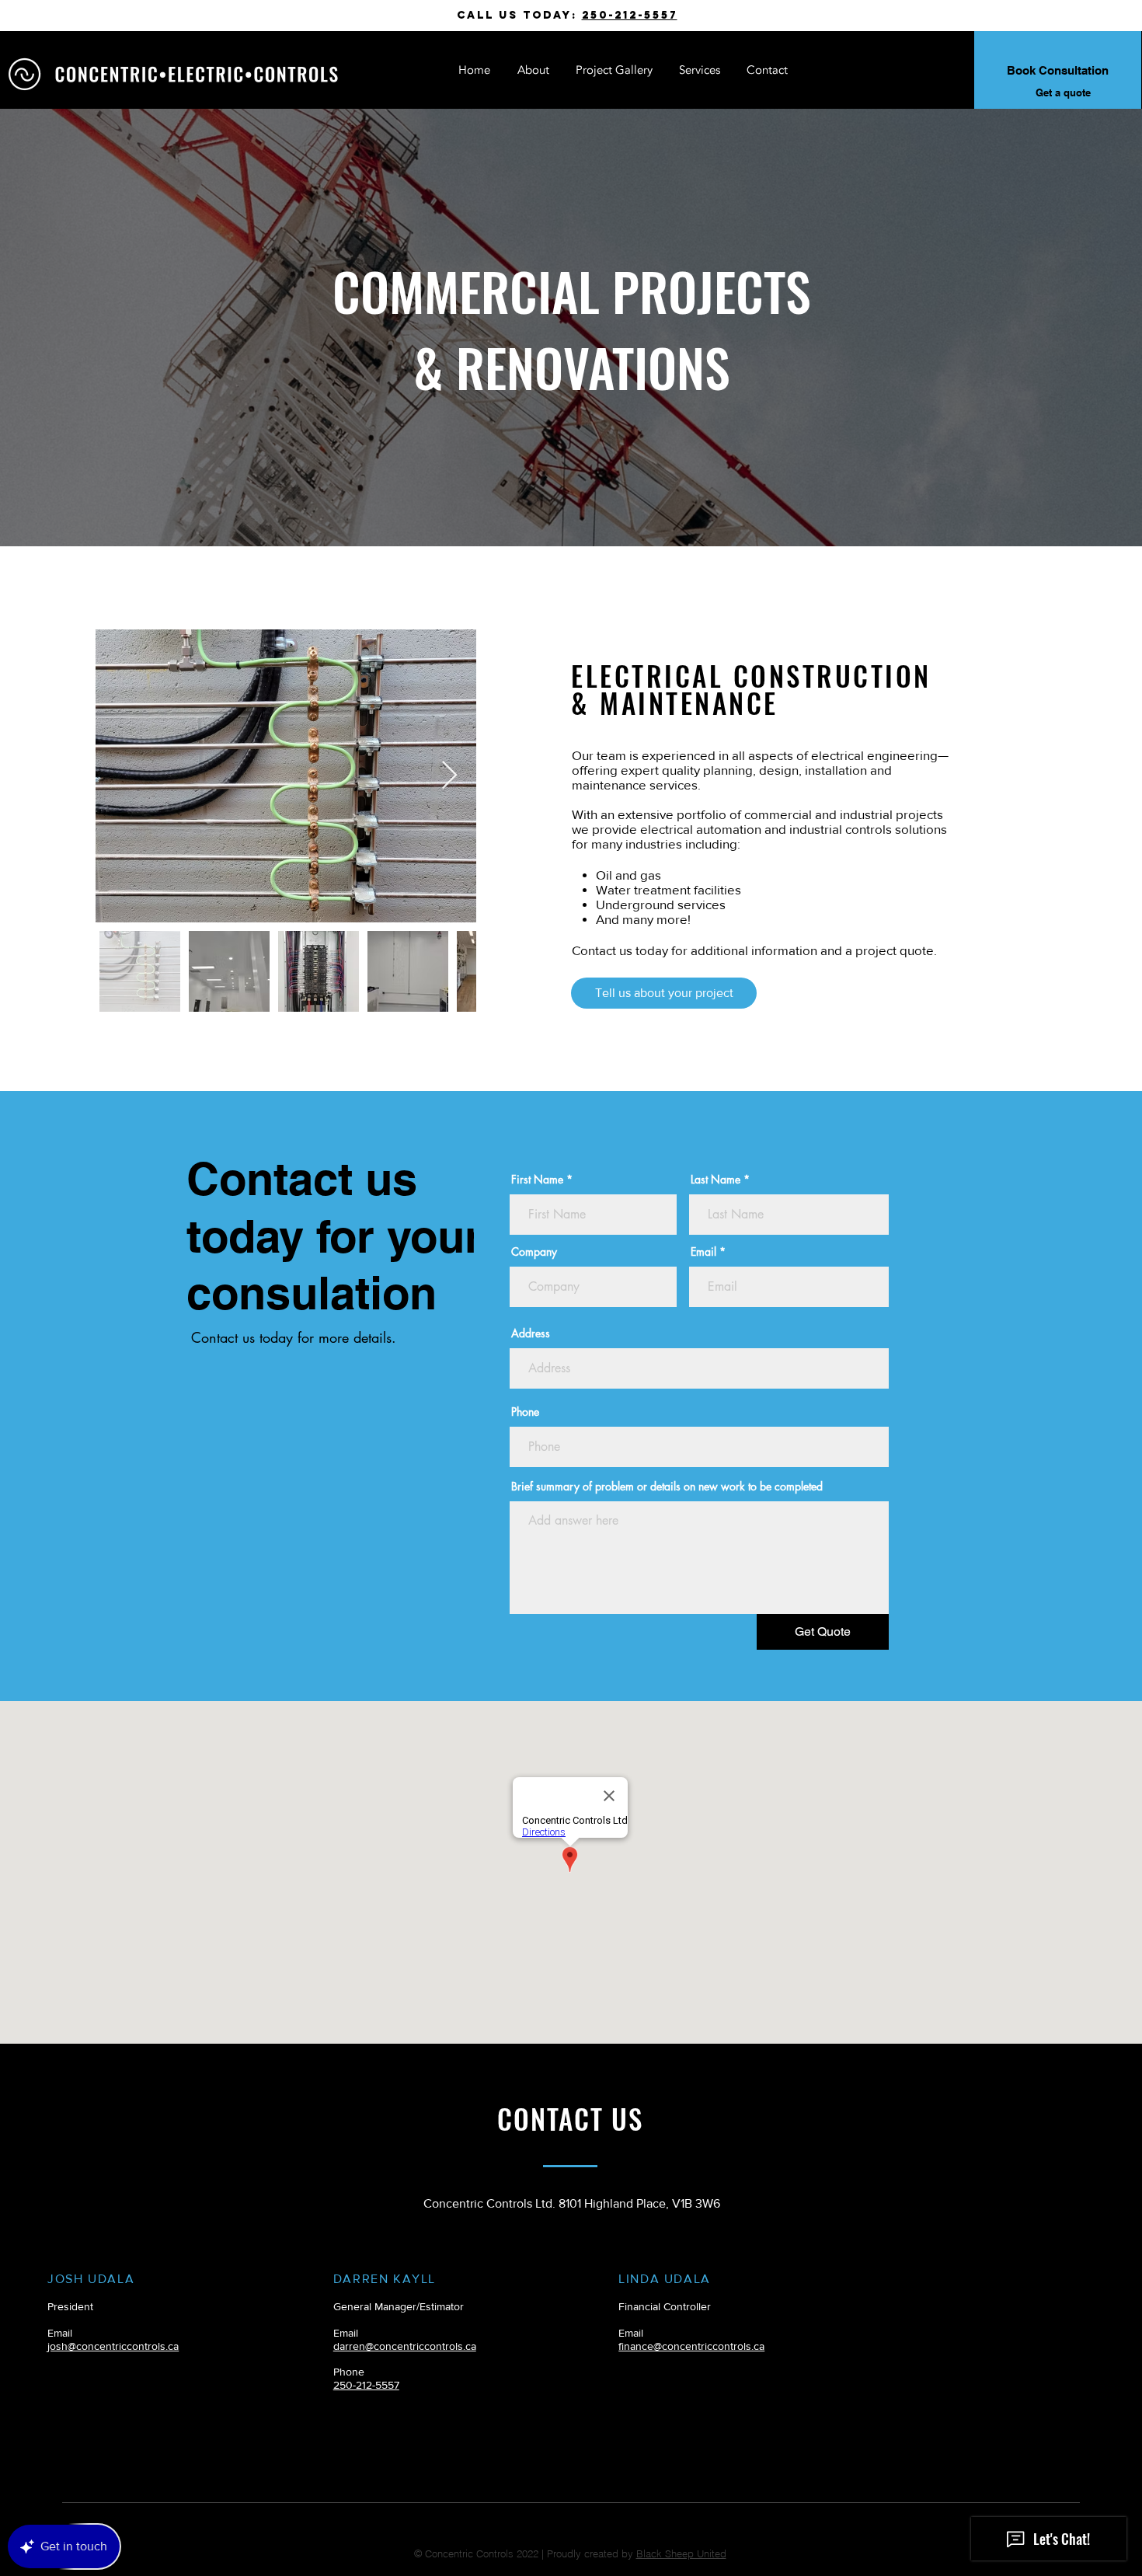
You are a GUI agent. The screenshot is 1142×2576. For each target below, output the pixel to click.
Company (534, 1252)
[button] (700, 70)
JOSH (65, 2279)
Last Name (715, 1180)
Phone (525, 1412)
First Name (537, 1180)
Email (703, 1252)
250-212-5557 (630, 15)
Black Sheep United (681, 2553)
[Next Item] (449, 776)
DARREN (361, 2279)
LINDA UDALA (665, 2279)
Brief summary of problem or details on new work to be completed (667, 1487)
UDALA (110, 2279)
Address (531, 1333)
